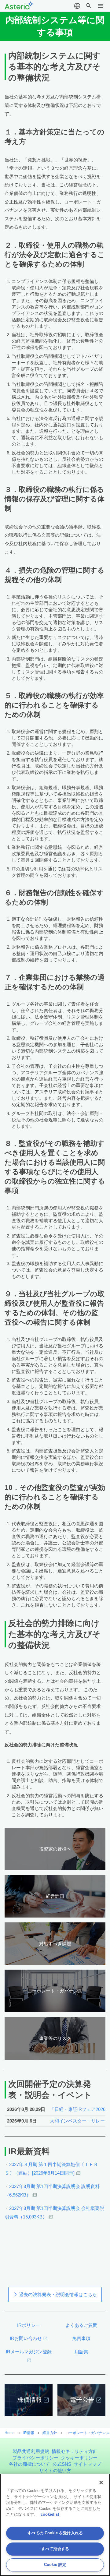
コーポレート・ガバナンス (55, 1991)
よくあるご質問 (81, 2325)
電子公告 (82, 2400)
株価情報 (30, 2400)
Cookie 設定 (55, 2565)
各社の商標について (29, 2464)
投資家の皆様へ (55, 1849)
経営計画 (55, 1896)
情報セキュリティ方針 (75, 2451)
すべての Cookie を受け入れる (55, 2533)
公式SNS (62, 2464)
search (89, 6)
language (77, 6)
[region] (55, 2525)
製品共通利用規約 (31, 2451)
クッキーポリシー (79, 2458)
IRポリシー (29, 2325)
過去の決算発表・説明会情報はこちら (58, 2294)
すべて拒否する (55, 2549)
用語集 (81, 2352)
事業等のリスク (55, 2038)
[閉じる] (101, 2482)
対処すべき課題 (55, 1944)
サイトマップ (87, 2464)
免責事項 (81, 2338)
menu (101, 6)
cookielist (50, 2514)
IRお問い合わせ (26, 2338)
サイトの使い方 (55, 2470)
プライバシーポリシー (35, 2458)
